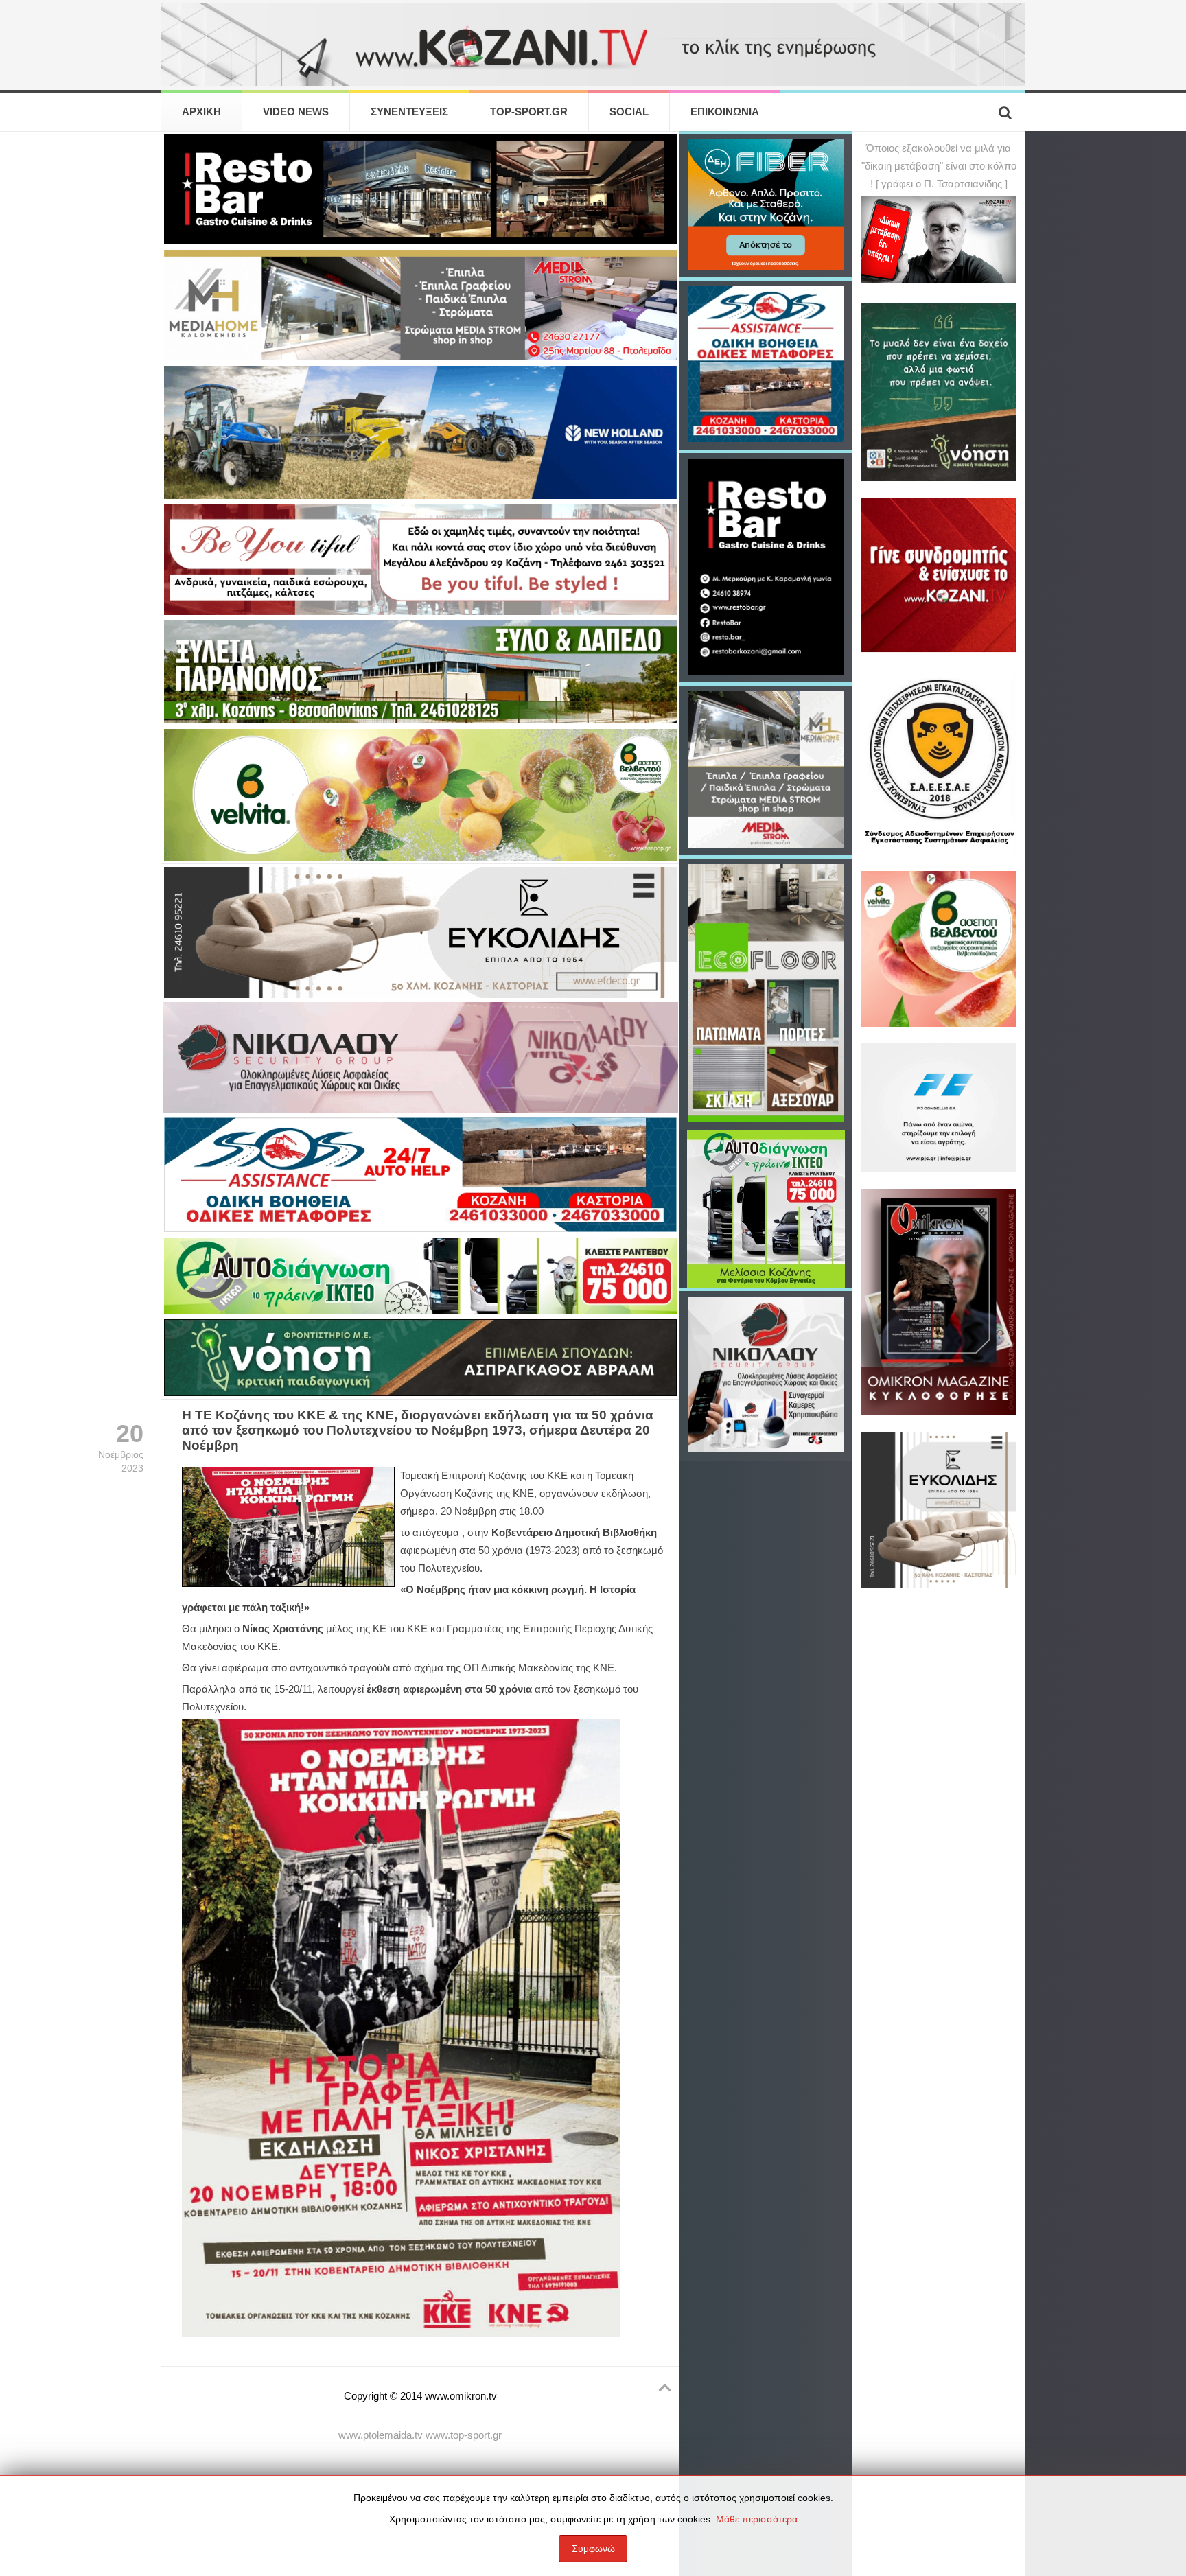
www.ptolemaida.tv (381, 2435)
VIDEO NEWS (296, 112)
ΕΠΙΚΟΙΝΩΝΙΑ (725, 112)
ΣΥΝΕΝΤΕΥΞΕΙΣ (409, 112)
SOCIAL (629, 112)
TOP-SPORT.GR (529, 112)
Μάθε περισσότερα (757, 2519)
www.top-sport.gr (464, 2435)
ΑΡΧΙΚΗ (201, 112)
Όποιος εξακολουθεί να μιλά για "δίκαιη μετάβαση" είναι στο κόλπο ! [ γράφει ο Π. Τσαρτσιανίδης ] (939, 166)
